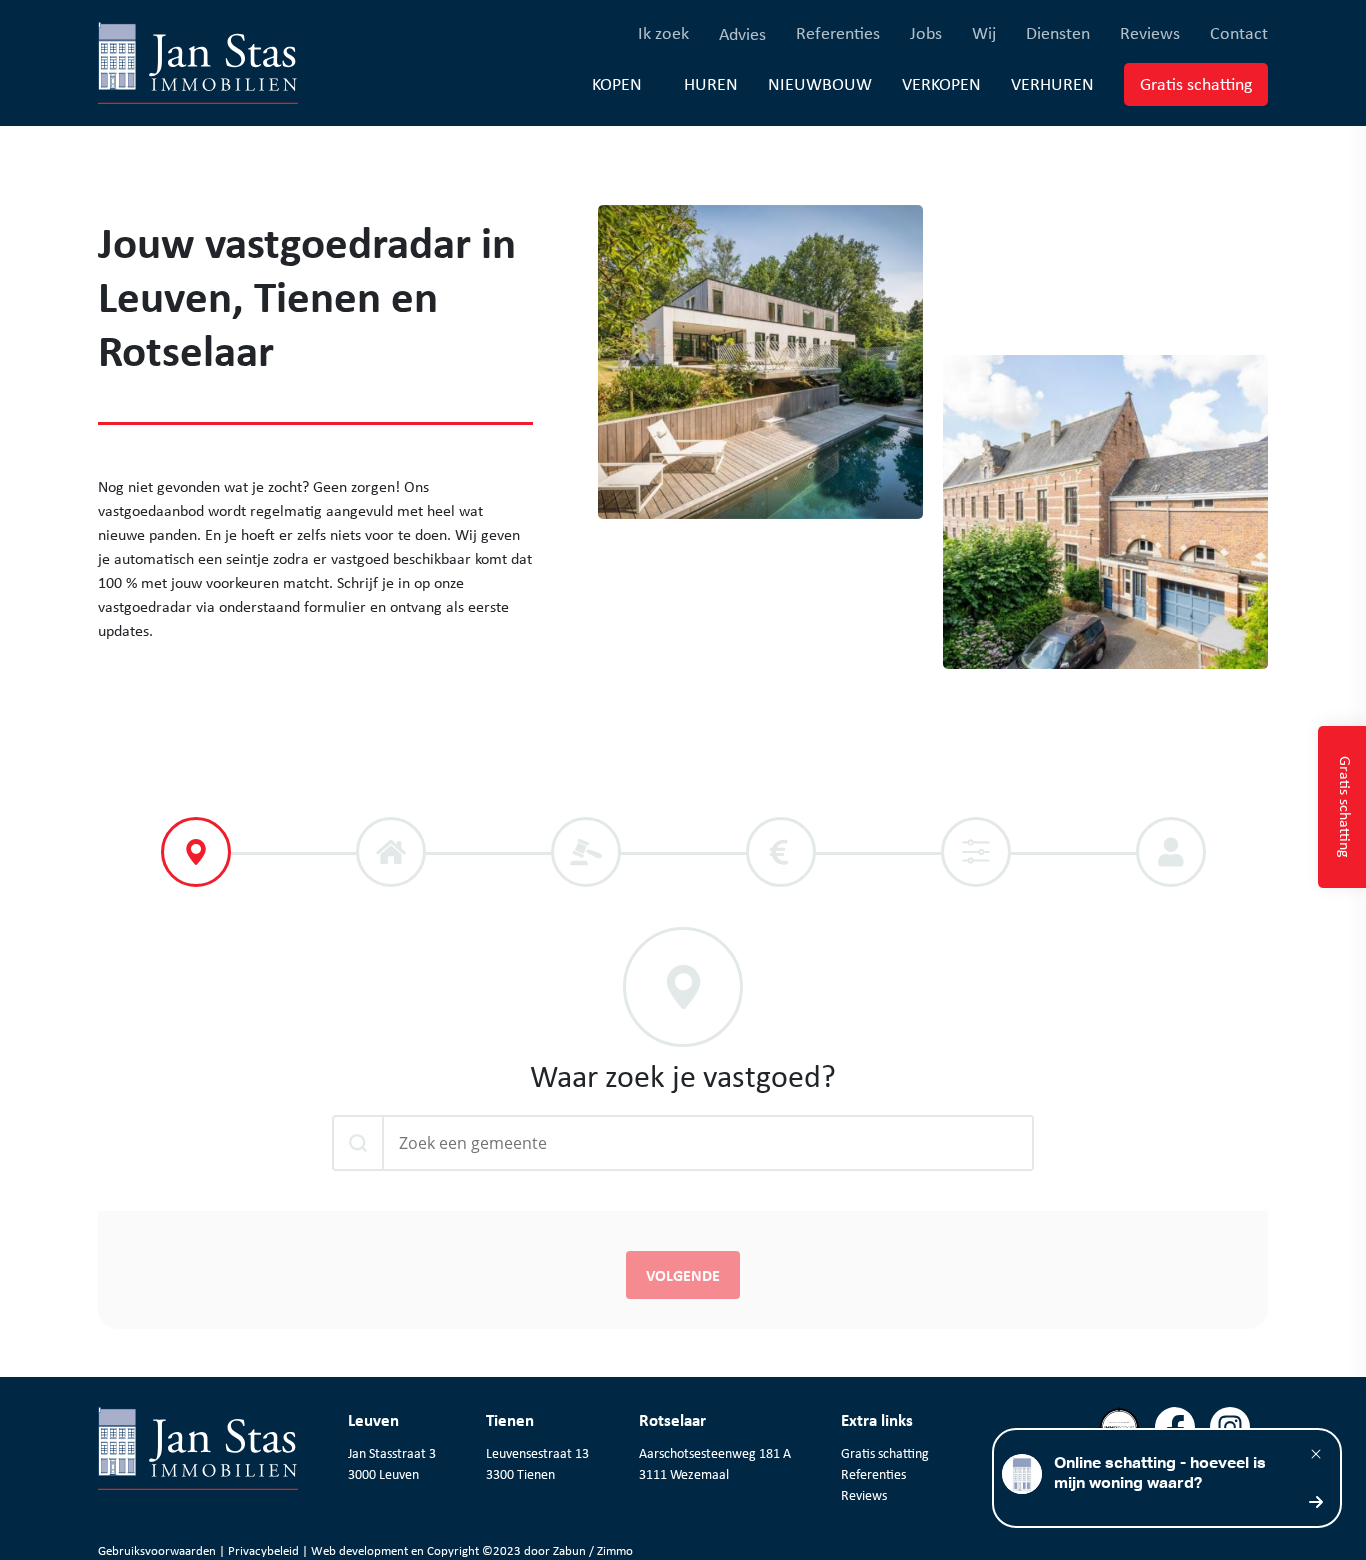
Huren (711, 83)
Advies (742, 34)
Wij (984, 32)
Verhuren (1052, 83)
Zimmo (615, 1550)
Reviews (1150, 32)
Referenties (838, 32)
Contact (1239, 32)
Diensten (1058, 32)
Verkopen (941, 83)
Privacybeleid (265, 1550)
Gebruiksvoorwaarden (158, 1550)
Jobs (926, 32)
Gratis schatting (1204, 83)
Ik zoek (663, 32)
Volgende (683, 1275)
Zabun (569, 1550)
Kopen (617, 84)
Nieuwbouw (820, 83)
